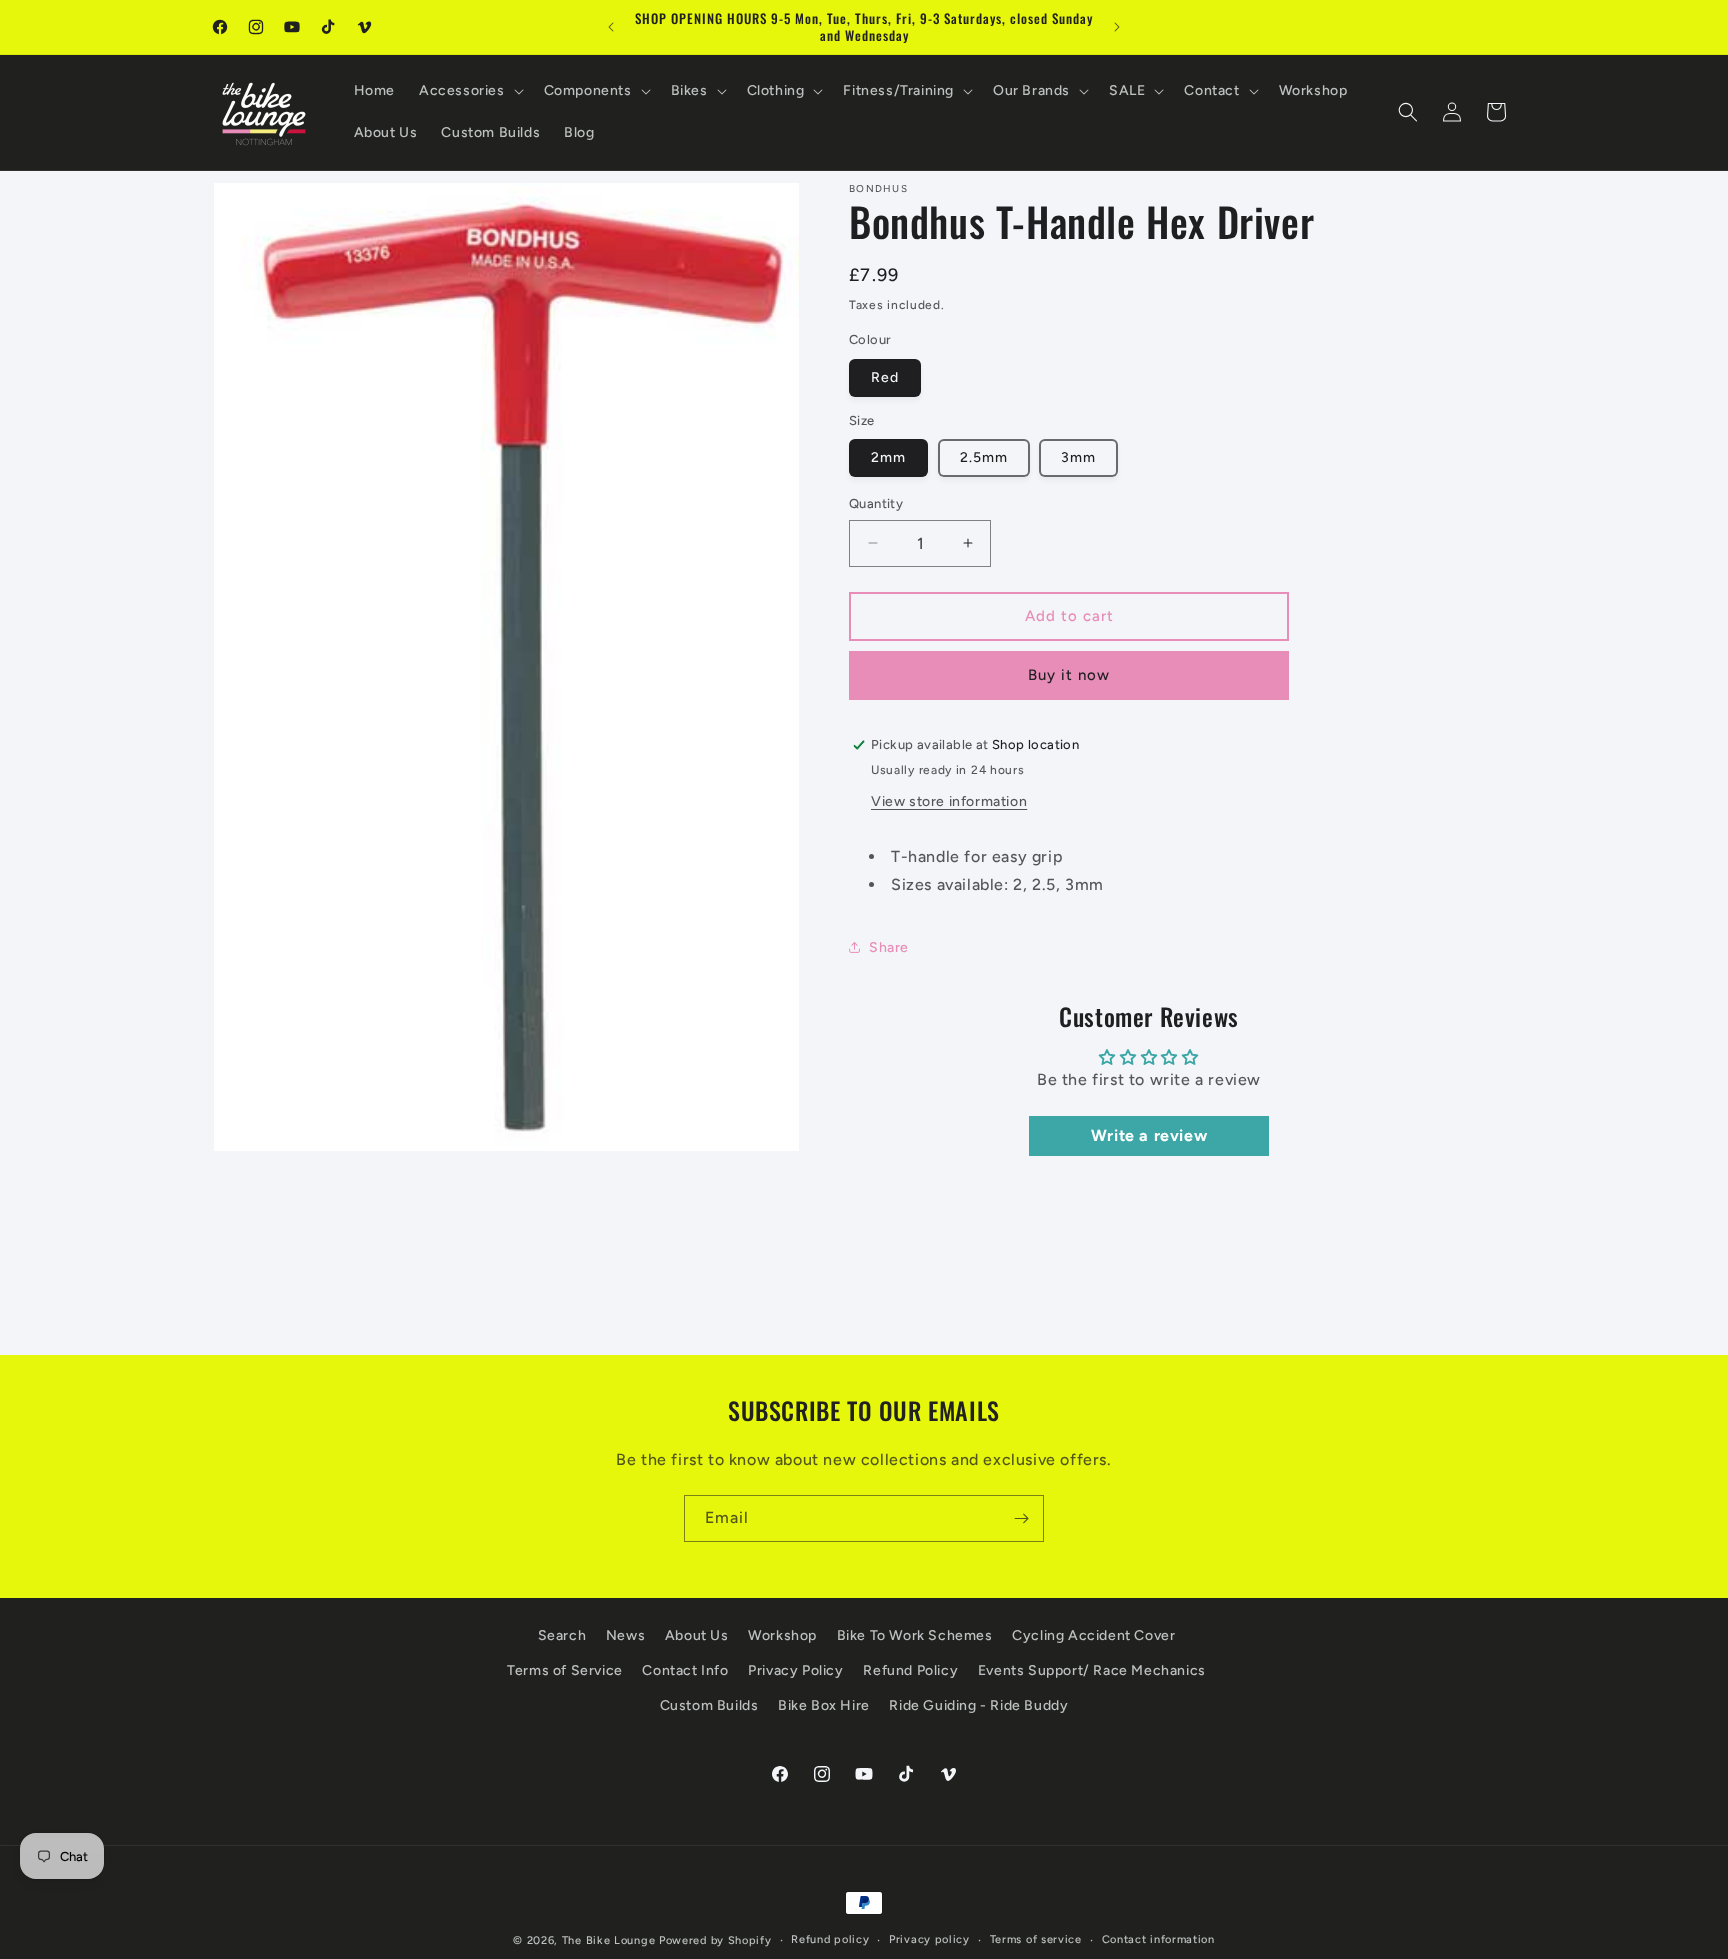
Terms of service (1036, 1939)
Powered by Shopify (715, 1940)
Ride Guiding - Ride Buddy (978, 1705)
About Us (697, 1635)
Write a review (1149, 1135)
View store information (949, 801)
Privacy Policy (795, 1670)
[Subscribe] (1021, 1518)
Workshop (782, 1635)
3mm (1078, 457)
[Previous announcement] (611, 27)
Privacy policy (929, 1939)
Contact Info (685, 1670)
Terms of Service (565, 1670)
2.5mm (984, 457)
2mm (888, 457)
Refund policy (830, 1939)
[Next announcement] (1117, 27)
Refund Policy (910, 1670)
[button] (469, 91)
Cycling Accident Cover (1093, 1635)
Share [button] (889, 947)
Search (562, 1635)
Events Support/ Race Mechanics (1092, 1670)
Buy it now (1069, 675)
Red (885, 377)
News (625, 1635)
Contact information (1158, 1939)
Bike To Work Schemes (915, 1635)
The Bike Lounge (609, 1940)
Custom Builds (709, 1705)
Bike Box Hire (824, 1705)
